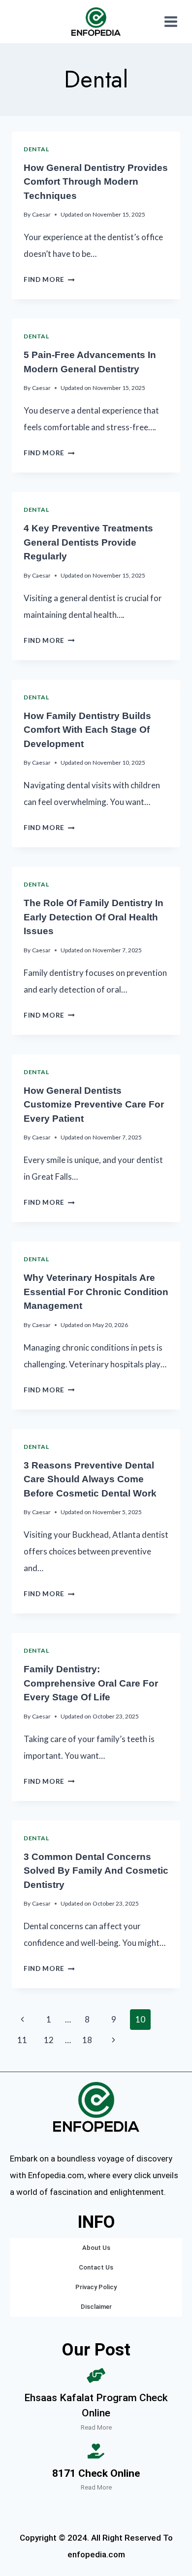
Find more (49, 279)
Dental (36, 149)
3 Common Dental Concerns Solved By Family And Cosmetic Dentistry (96, 1871)
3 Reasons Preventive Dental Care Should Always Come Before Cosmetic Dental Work (90, 1479)
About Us (96, 2248)
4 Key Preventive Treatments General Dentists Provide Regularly (88, 542)
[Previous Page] (22, 2020)
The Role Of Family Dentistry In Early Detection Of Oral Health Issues (94, 917)
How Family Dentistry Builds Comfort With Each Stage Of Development (87, 730)
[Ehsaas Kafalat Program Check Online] (96, 2376)
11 (22, 2040)
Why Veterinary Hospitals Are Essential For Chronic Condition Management (96, 1292)
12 (49, 2040)
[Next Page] (114, 2040)
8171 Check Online (96, 2473)
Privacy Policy (96, 2287)
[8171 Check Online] (96, 2451)
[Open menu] (171, 21)
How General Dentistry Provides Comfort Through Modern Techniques (96, 182)
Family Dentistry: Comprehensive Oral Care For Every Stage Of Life (91, 1683)
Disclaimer (96, 2307)
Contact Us (96, 2267)
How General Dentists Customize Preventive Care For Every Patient (94, 1105)
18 (87, 2040)
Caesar (41, 214)
